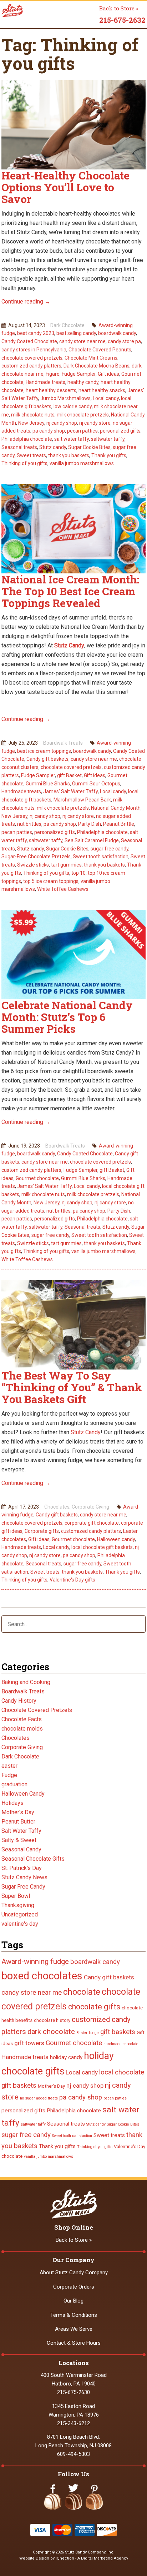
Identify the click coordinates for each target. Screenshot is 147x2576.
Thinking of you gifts (24, 463)
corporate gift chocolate (92, 1523)
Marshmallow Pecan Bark (82, 800)
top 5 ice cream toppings (51, 881)
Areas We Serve (74, 2329)
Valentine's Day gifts (72, 1580)
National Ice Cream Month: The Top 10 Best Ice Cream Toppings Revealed (70, 591)
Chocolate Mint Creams (91, 358)
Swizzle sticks (33, 865)
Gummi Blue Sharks (48, 784)
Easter (82, 2033)
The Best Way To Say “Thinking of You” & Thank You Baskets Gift (72, 1387)
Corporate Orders (74, 2287)
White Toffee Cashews (63, 889)
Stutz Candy (69, 645)
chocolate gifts (94, 2007)
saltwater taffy (108, 439)
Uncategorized (20, 1914)
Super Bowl (16, 1896)
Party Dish (90, 824)
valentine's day (20, 1924)
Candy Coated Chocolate (29, 341)
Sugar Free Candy (23, 1887)
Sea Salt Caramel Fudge (92, 840)
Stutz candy (53, 447)
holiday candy (66, 2057)
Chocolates (57, 1507)
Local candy (106, 398)
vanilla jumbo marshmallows (82, 463)
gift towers (29, 2043)
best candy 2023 (36, 333)
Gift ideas (108, 374)
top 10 (78, 873)
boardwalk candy (117, 333)
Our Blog (73, 2301)
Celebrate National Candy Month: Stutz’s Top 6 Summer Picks (67, 1017)
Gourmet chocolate (37, 1178)
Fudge (9, 1775)
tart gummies (66, 865)
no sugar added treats (39, 2098)
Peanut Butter (18, 1822)
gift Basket (69, 775)
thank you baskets (69, 455)
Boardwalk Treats (63, 743)
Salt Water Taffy (21, 1831)
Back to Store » (119, 8)
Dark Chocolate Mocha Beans (97, 366)
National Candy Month (116, 808)
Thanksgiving (18, 1905)
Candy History (19, 1701)
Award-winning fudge (35, 1961)
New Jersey (31, 423)
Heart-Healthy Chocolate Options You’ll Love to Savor (65, 187)
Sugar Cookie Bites (89, 447)
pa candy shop (49, 431)
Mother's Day (18, 1812)
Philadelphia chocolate (27, 439)
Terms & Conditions (74, 2315)
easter (9, 1766)
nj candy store (95, 423)
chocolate (82, 1992)
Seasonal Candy (21, 1849)
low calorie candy (73, 406)
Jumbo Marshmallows (65, 398)
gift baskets (118, 2032)
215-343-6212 (73, 2423)
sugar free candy (110, 849)
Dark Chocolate (67, 325)
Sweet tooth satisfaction (101, 857)
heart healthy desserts (51, 390)
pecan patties (82, 431)
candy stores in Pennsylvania (34, 350)
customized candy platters (31, 366)
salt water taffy (72, 439)
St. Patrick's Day (22, 1868)
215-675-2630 (73, 2392)
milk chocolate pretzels (83, 415)
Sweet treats (31, 455)
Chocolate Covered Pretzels (37, 1710)
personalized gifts (120, 431)
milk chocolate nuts (33, 415)
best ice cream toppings (44, 751)
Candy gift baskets (47, 759)
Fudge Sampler (79, 374)
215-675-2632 (122, 20)
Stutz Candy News (24, 1877)
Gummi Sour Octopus (96, 784)
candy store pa (124, 341)
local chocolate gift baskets (102, 1547)
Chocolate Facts (22, 1719)
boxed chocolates (42, 1976)
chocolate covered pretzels (32, 358)
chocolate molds (22, 1729)
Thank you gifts (109, 455)
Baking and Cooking (26, 1682)
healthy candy (83, 382)
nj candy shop (62, 423)
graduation (14, 1784)
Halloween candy (116, 1539)
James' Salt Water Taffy (70, 791)
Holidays (12, 1803)
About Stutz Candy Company (74, 2272)
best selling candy (76, 333)
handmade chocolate (121, 2044)
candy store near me (82, 341)
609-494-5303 (73, 2454)
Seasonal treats (19, 447)
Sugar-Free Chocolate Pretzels (36, 857)
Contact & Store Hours (74, 2343)
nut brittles (29, 824)
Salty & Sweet (19, 1840)
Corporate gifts (42, 1531)
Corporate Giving (90, 1507)
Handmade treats (45, 382)
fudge (94, 2033)
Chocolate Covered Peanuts (100, 350)
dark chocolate (51, 2032)
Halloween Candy (23, 1794)
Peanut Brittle (119, 824)
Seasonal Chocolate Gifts (33, 1859)
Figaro (53, 374)
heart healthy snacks (102, 390)
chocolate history (52, 2020)
